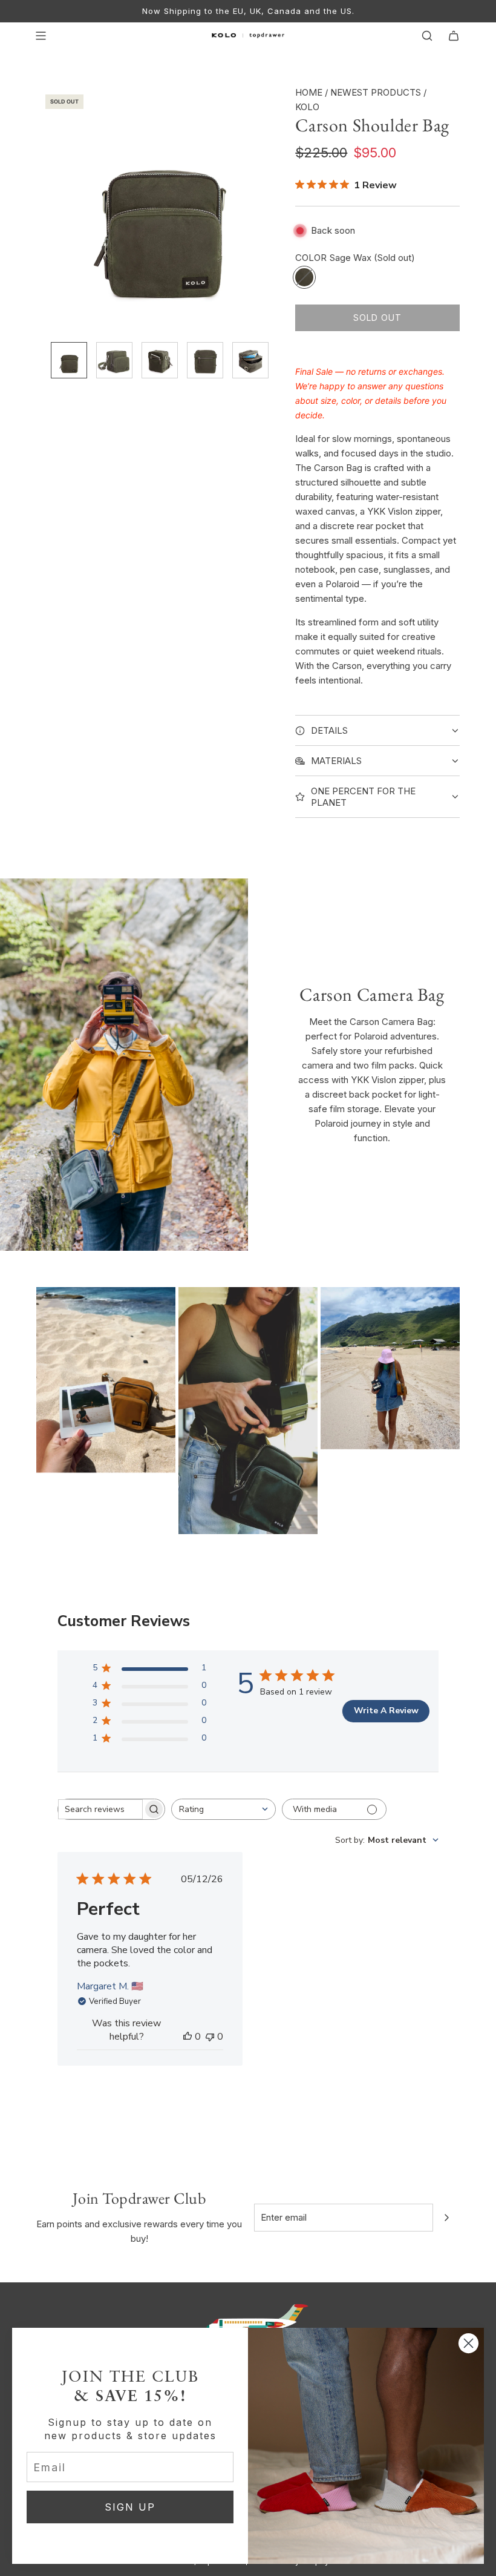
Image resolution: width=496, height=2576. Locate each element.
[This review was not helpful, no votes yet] (210, 2037)
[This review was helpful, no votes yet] (188, 2037)
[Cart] (454, 36)
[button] (46, 209)
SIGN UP (130, 2507)
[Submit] (446, 2218)
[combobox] (224, 1809)
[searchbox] (100, 1809)
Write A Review (386, 1711)
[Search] (427, 36)
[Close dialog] (468, 2343)
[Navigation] (41, 36)
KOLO (307, 107)
